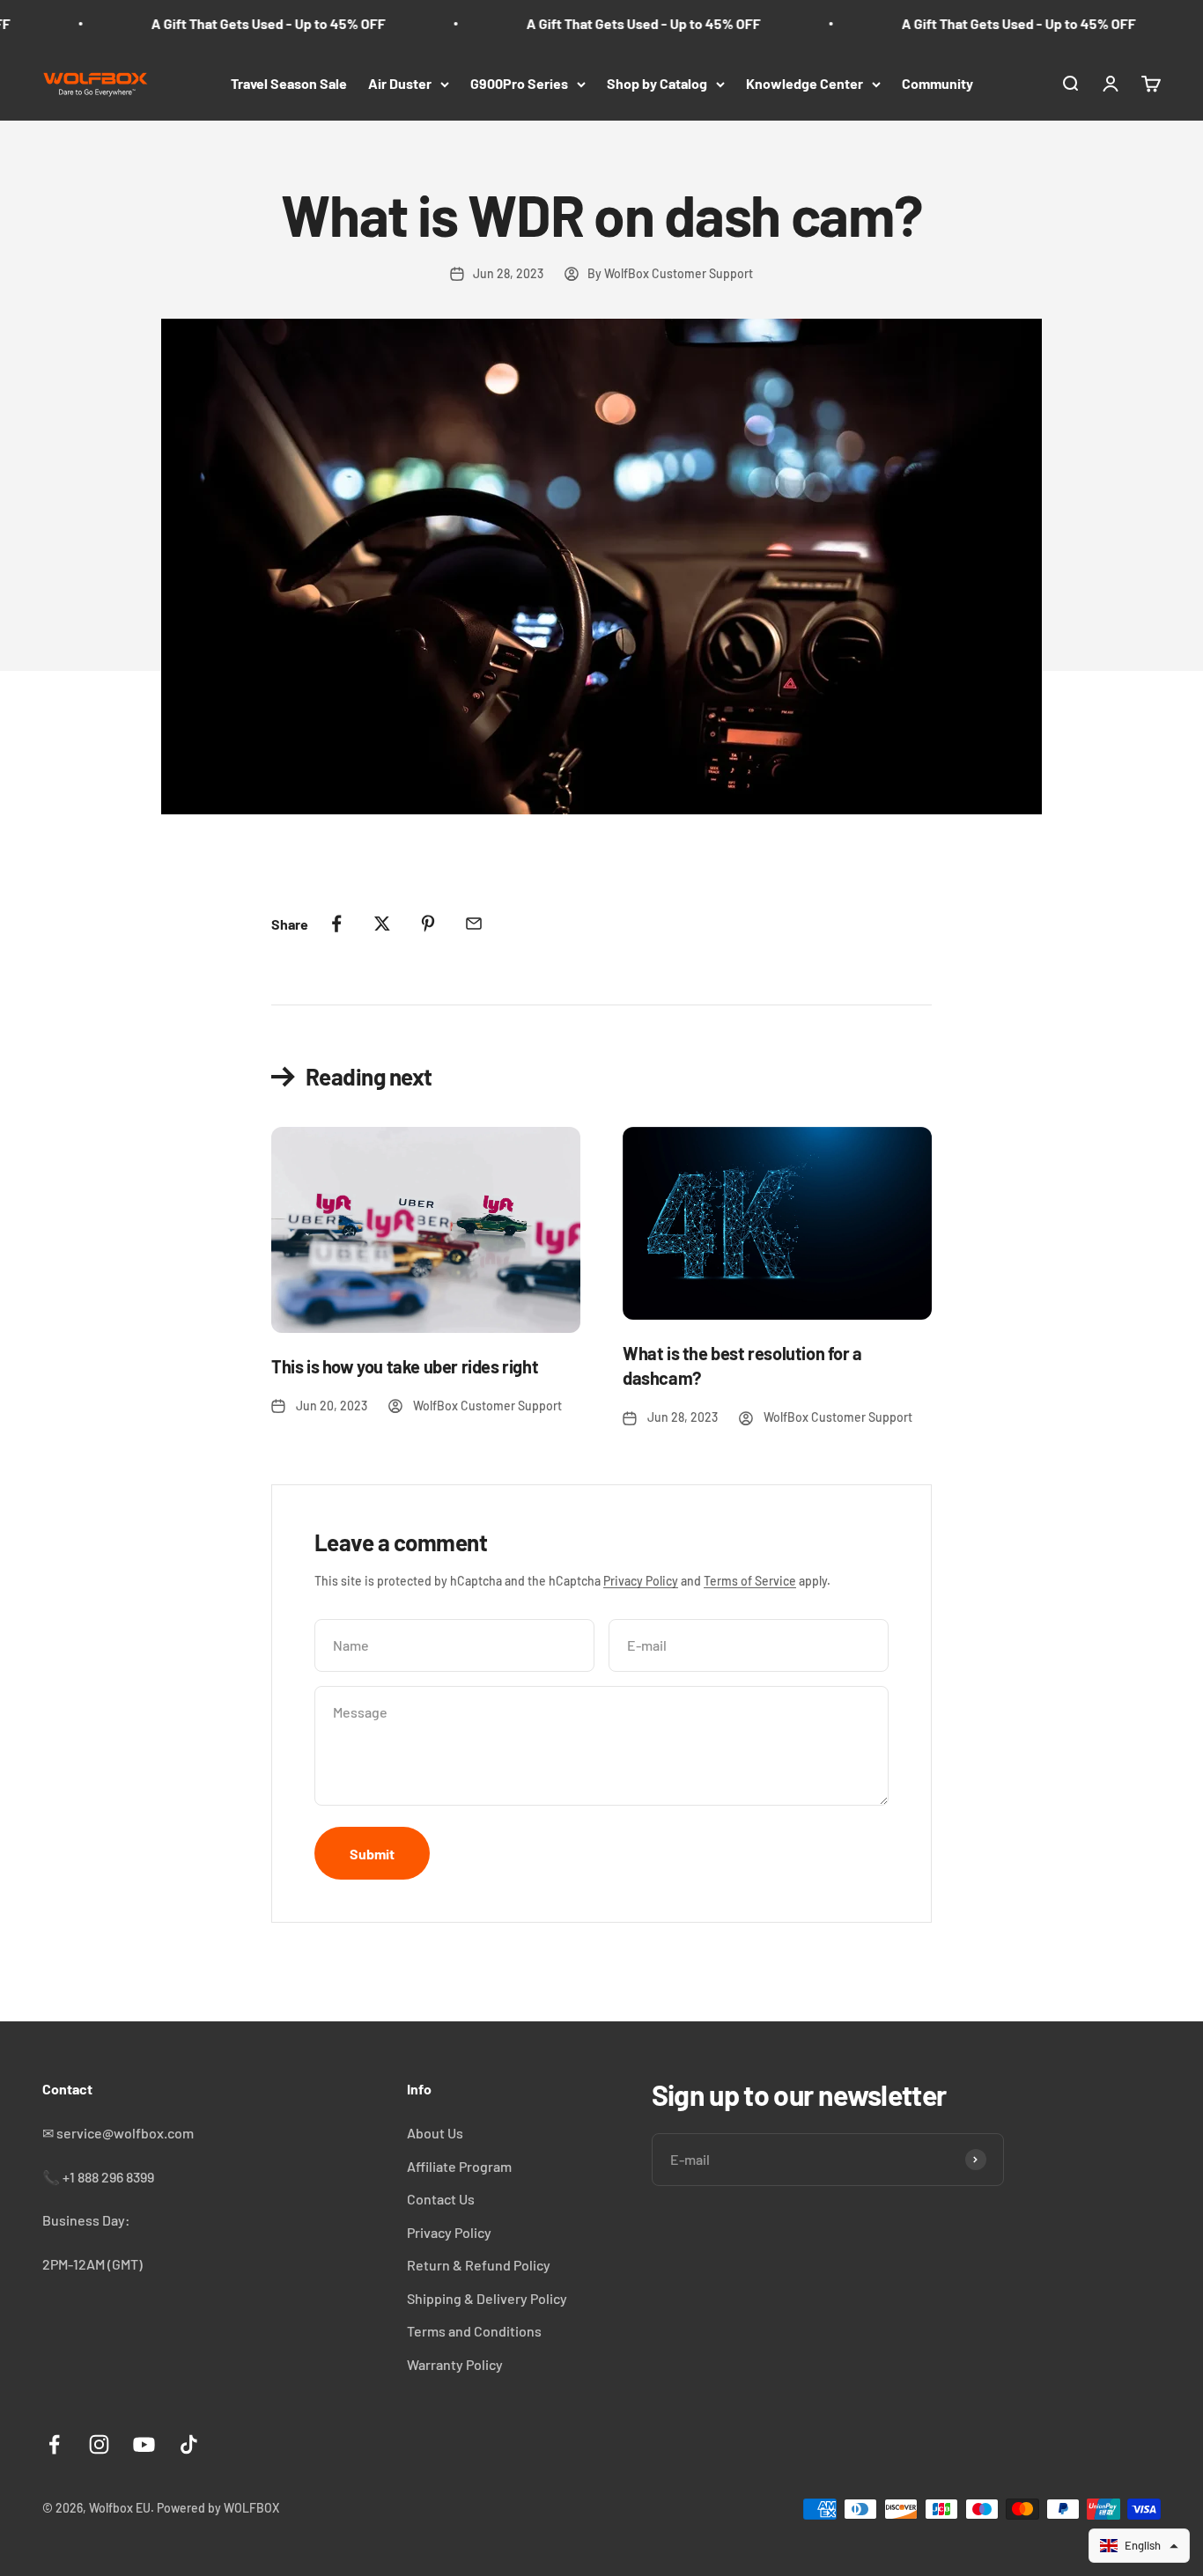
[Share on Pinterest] (428, 924)
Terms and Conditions (474, 2331)
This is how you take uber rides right (405, 1366)
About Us (435, 2133)
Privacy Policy (641, 1581)
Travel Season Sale (289, 83)
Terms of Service (750, 1581)
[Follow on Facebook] (54, 2444)
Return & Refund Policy (479, 2265)
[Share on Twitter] (382, 924)
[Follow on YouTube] (144, 2444)
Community (937, 83)
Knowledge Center (804, 83)
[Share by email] (474, 924)
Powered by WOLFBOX (218, 2508)
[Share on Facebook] (336, 924)
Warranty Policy (455, 2364)
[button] (1139, 2546)
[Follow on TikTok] (189, 2444)
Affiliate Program (459, 2166)
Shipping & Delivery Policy (487, 2298)
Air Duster (400, 83)
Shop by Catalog (657, 83)
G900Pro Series (519, 83)
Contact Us (441, 2199)
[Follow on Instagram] (99, 2444)
